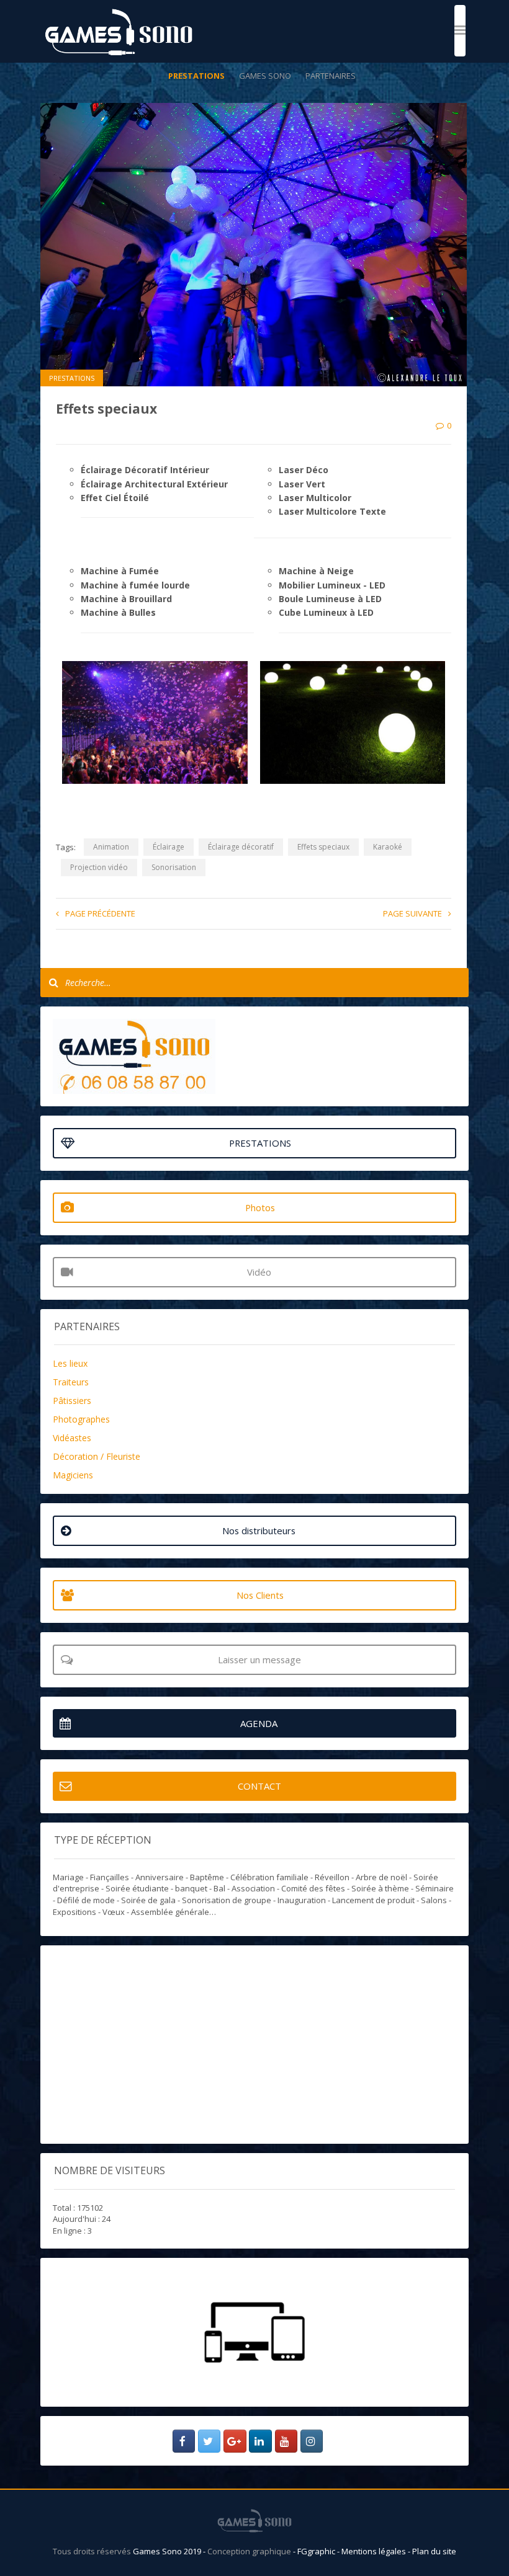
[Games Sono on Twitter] (209, 2441)
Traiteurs (71, 1382)
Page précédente (100, 913)
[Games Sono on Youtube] (286, 2441)
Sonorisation (174, 867)
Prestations (196, 76)
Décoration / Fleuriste (97, 1456)
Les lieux (70, 1363)
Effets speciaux (323, 847)
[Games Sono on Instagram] (312, 2441)
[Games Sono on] (331, 2441)
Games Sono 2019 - (170, 2551)
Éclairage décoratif (241, 847)
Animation (111, 847)
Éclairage (169, 847)
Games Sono (265, 76)
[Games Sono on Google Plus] (235, 2441)
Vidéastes (72, 1438)
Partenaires (331, 76)
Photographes (81, 1419)
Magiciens (73, 1475)
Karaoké (388, 847)
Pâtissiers (72, 1401)
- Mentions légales (372, 2551)
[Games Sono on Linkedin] (260, 2441)
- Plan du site (432, 2551)
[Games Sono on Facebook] (184, 2441)
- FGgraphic (315, 2551)
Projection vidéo (99, 867)
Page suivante (412, 913)
